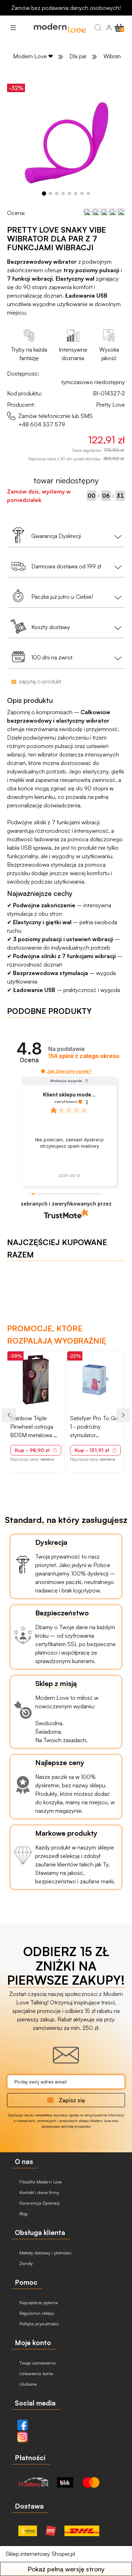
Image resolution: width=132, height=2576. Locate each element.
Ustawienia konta (36, 2373)
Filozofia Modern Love (40, 2182)
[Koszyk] (119, 27)
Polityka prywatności (38, 2324)
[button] (13, 28)
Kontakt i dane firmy (39, 2192)
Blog (23, 2213)
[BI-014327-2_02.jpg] (66, 140)
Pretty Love (111, 405)
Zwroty (25, 2263)
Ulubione (27, 2384)
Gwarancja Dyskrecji (39, 2203)
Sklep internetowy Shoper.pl (40, 2554)
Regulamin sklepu (36, 2313)
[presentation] (9, 1415)
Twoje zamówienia (37, 2363)
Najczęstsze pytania (38, 2302)
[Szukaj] (98, 28)
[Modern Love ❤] (59, 28)
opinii (84, 1056)
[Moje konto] (109, 28)
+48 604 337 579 (42, 424)
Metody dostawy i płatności (45, 2253)
